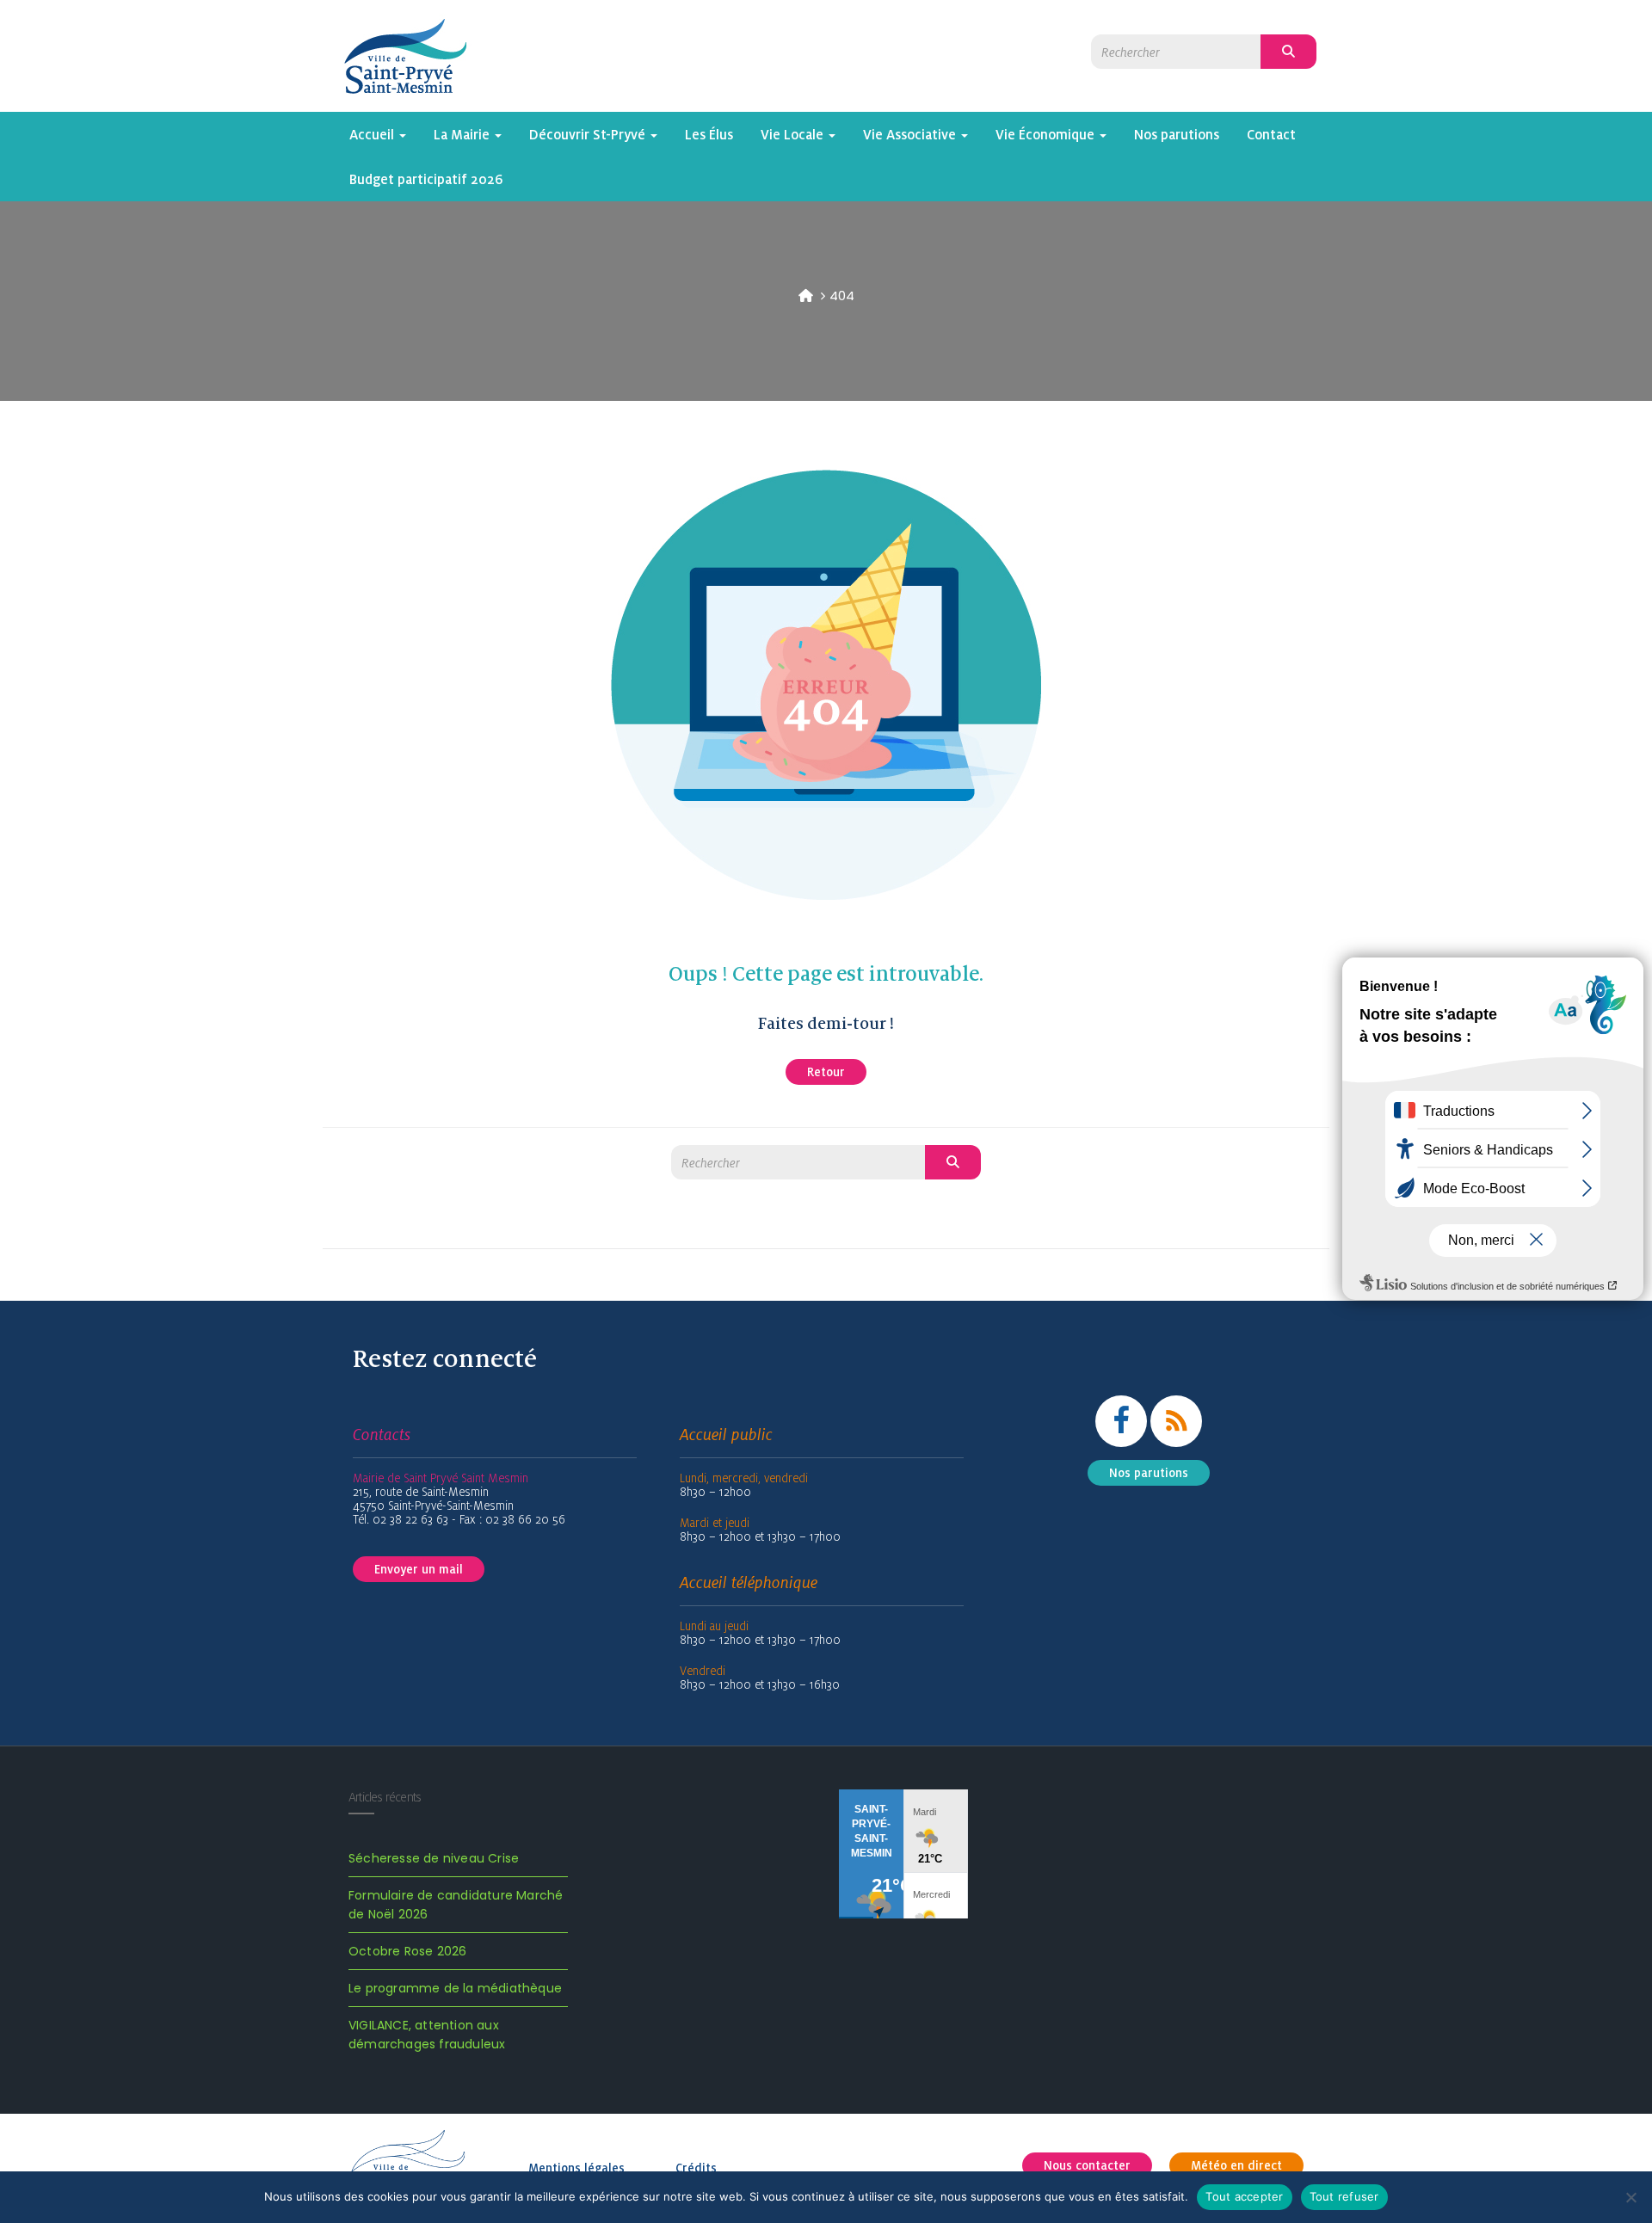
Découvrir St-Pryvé (589, 134)
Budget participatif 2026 (426, 179)
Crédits (696, 2168)
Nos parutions (1177, 134)
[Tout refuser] (1630, 2197)
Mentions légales (576, 2168)
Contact (1271, 134)
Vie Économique (1047, 134)
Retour (826, 1072)
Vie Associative (911, 134)
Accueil (373, 134)
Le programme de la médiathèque (455, 1988)
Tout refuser (1344, 2196)
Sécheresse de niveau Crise (434, 1858)
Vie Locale (794, 134)
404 (842, 296)
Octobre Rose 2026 (407, 1951)
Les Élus (709, 134)
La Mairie (463, 134)
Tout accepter (1244, 2196)
